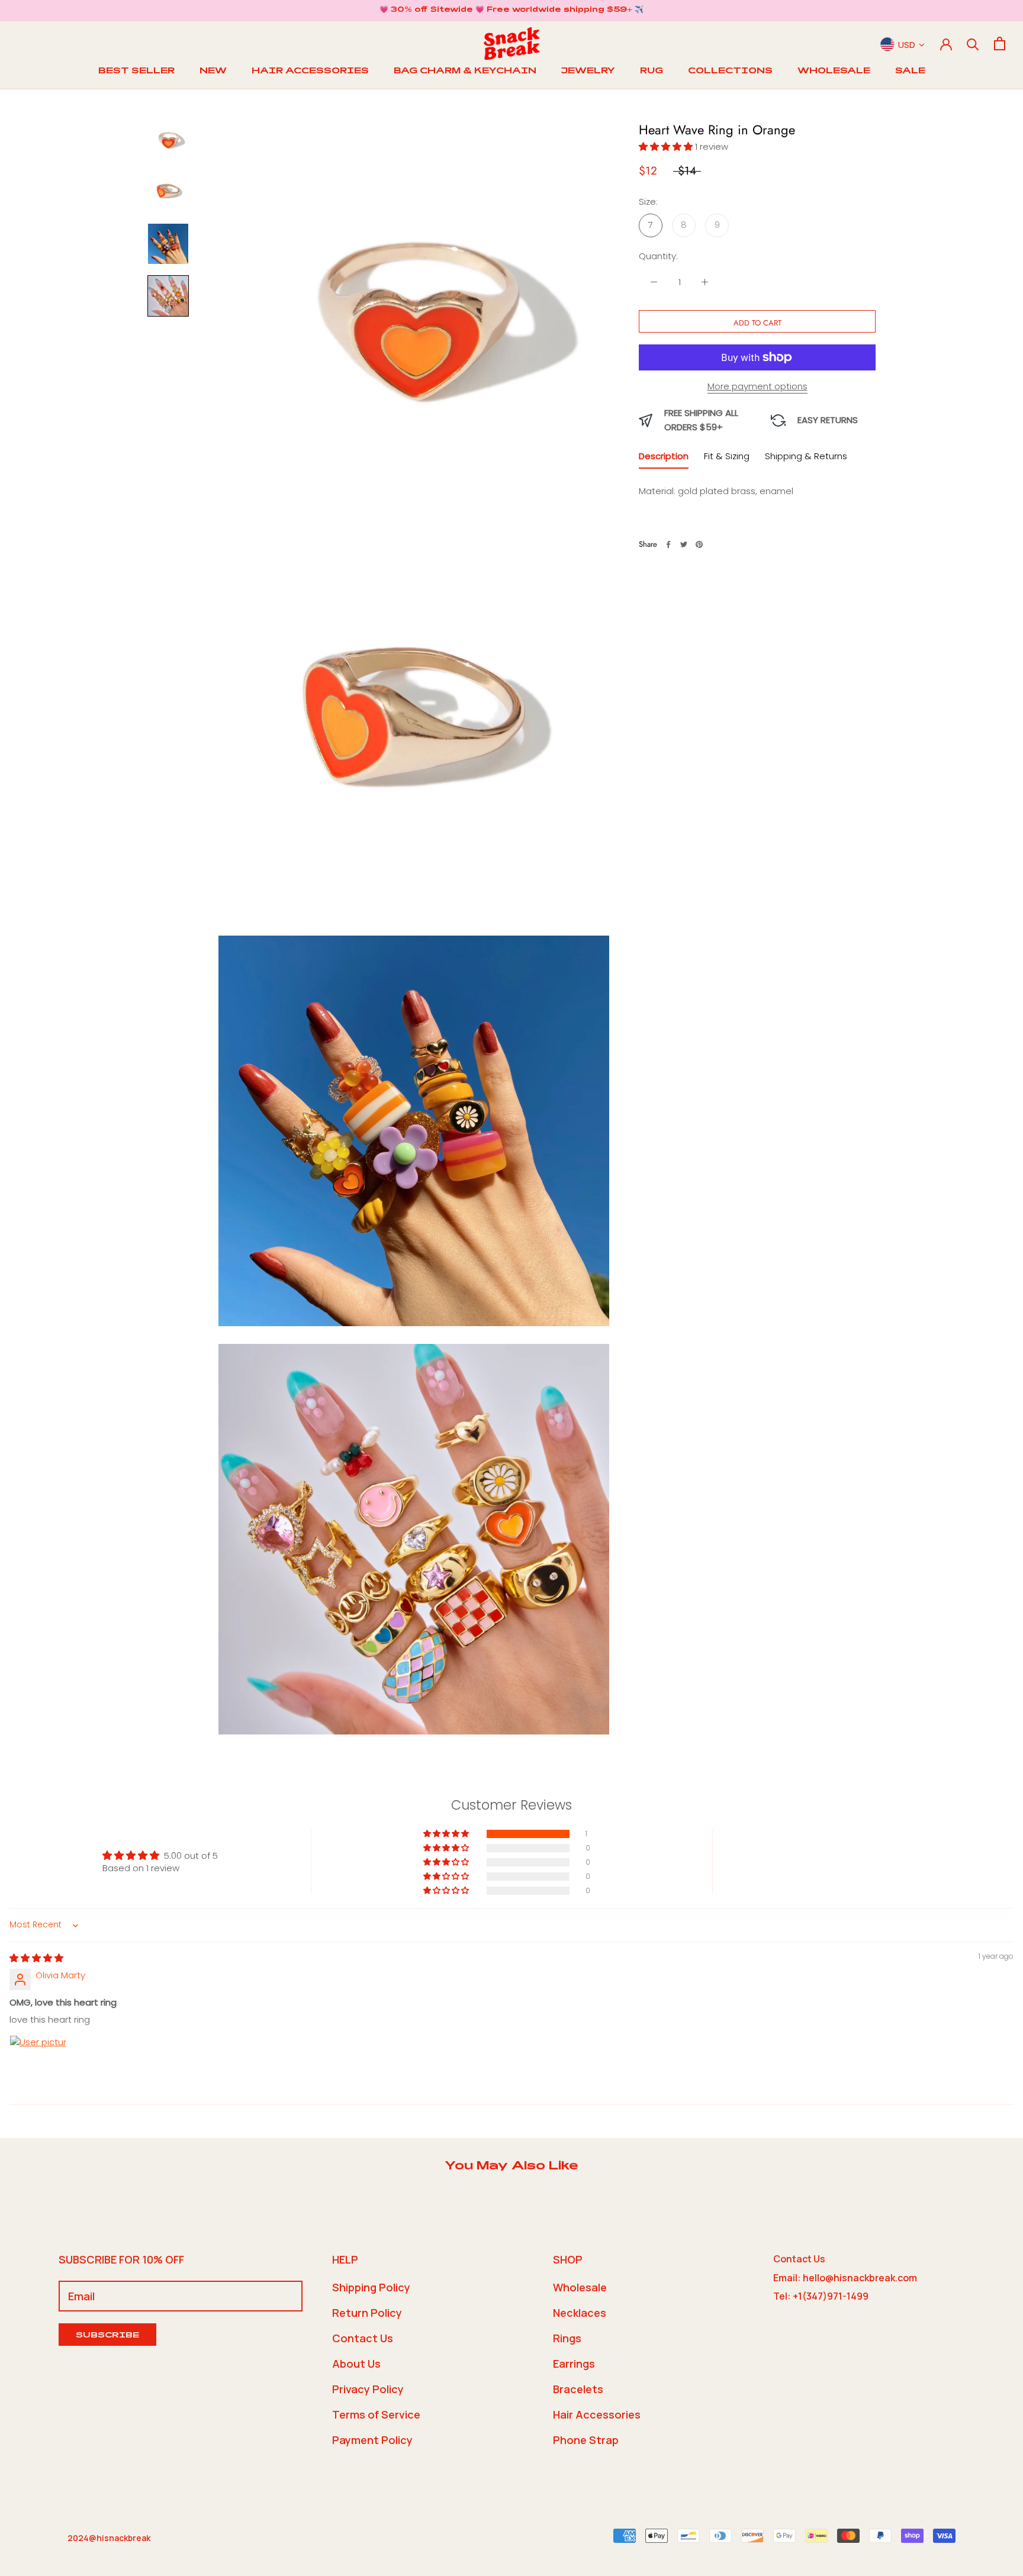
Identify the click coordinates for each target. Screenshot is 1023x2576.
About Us (356, 2364)
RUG (652, 72)
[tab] (664, 459)
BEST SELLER (136, 72)
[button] (667, 146)
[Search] (973, 43)
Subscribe (107, 2336)
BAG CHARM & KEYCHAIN (465, 72)
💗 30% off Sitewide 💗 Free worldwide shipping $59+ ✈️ (511, 10)
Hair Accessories (597, 2414)
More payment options (757, 386)
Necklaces (580, 2313)
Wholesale (580, 2287)
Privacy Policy (368, 2389)
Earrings (574, 2364)
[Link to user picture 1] (38, 2064)
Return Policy (367, 2313)
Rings (567, 2338)
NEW (213, 72)
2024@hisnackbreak (109, 2538)
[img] (36, 1958)
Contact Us (363, 2338)
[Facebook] (668, 544)
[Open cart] (1000, 43)
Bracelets (578, 2389)
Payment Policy (372, 2440)
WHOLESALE (834, 72)
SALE (910, 72)
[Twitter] (684, 544)
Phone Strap (586, 2440)
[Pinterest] (699, 544)
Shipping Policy (371, 2287)
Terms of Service (376, 2414)
